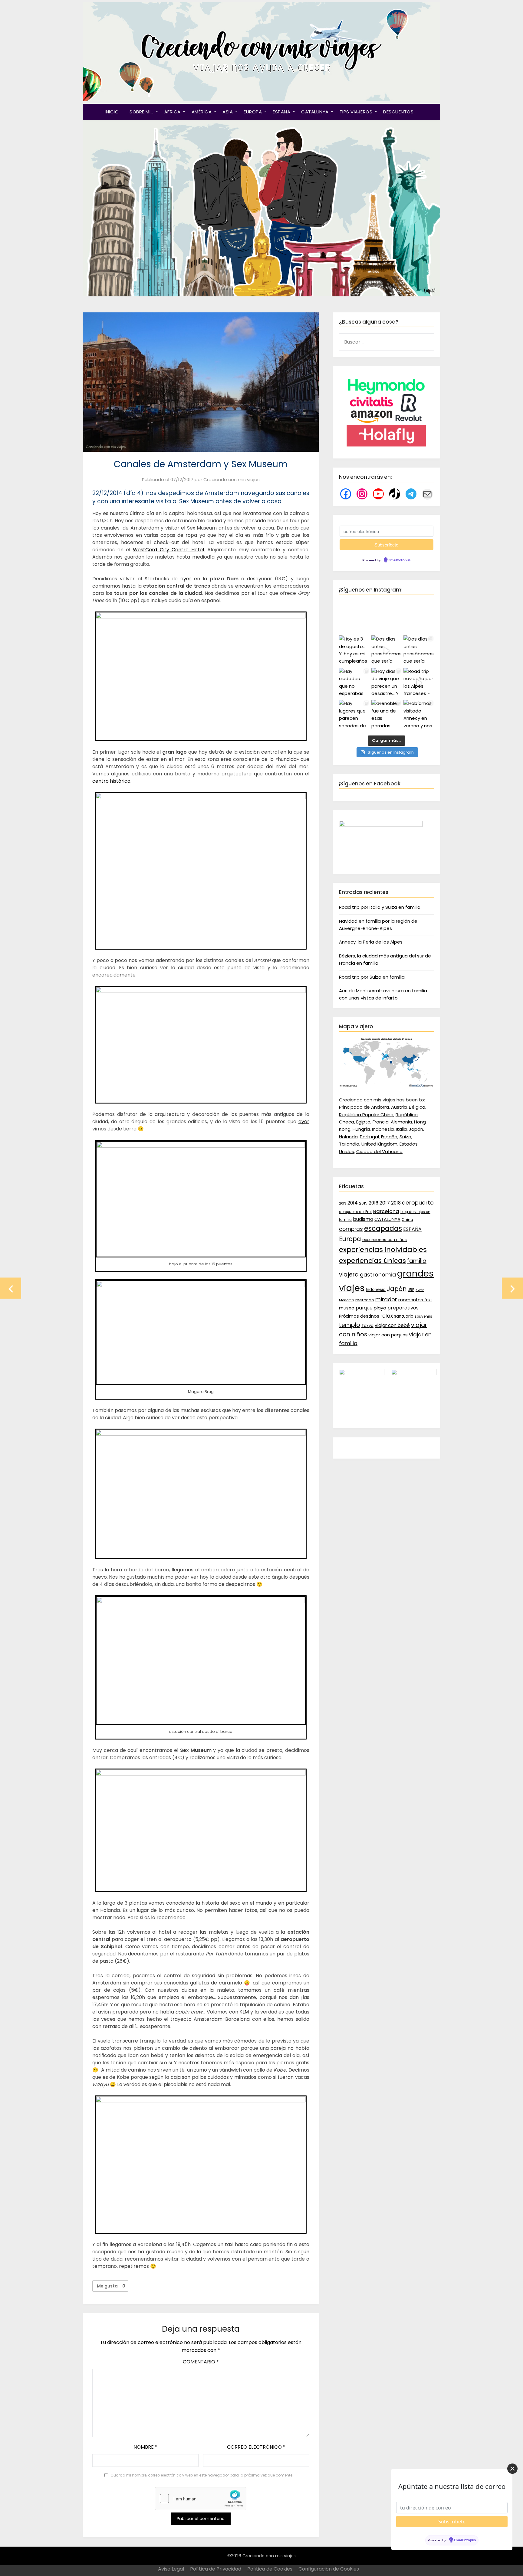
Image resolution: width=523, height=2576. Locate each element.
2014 (353, 1203)
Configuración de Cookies (329, 2569)
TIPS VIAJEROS (356, 112)
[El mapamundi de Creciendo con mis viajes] (386, 1086)
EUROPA (253, 112)
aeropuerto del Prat (355, 1212)
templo (350, 1325)
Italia (401, 1129)
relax (387, 1316)
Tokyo (367, 1326)
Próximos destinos (359, 1316)
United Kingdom (379, 1144)
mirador (386, 1299)
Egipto (363, 1122)
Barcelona (386, 1211)
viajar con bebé (392, 1325)
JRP (411, 1290)
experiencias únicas (372, 1261)
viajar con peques (388, 1335)
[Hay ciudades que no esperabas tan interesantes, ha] (354, 683)
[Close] (512, 2469)
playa (380, 1308)
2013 (343, 1203)
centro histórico (111, 781)
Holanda (348, 1137)
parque (364, 1308)
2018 (396, 1203)
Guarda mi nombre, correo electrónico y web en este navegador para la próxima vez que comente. (202, 2475)
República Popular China (366, 1115)
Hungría (361, 1129)
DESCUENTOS (398, 112)
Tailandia (349, 1144)
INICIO (112, 112)
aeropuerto (418, 1203)
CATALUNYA (315, 112)
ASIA (228, 112)
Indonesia (383, 1129)
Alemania (401, 1122)
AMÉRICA (202, 112)
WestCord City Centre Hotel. (169, 550)
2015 (363, 1203)
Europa (350, 1239)
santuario (404, 1316)
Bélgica (417, 1107)
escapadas (383, 1229)
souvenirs (423, 1316)
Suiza (405, 1137)
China (407, 1220)
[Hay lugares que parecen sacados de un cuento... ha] (354, 715)
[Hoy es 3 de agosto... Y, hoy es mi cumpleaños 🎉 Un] (354, 651)
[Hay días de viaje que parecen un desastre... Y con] (387, 683)
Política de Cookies (270, 2569)
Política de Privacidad (216, 2569)
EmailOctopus (400, 560)
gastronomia (378, 1275)
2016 (373, 1203)
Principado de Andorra (364, 1107)
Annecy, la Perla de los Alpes (371, 942)
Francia (381, 1122)
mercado (365, 1300)
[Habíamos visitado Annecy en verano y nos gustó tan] (419, 715)
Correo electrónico (256, 2447)
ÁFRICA (173, 112)
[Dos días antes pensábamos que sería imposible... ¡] (419, 651)
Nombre (145, 2447)
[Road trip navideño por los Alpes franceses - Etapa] (419, 683)
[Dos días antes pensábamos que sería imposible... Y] (387, 651)
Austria (399, 1107)
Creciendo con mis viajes (232, 479)
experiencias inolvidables (383, 1250)
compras (351, 1229)
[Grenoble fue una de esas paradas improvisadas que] (387, 715)
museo (347, 1308)
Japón (416, 1129)
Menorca (347, 1300)
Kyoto (420, 1290)
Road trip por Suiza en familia (372, 977)
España (389, 1137)
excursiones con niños (385, 1240)
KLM (244, 2012)
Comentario (201, 2362)
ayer (186, 579)
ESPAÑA (281, 112)
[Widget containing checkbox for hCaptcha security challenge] (201, 2499)
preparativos (403, 1308)
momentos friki (415, 1300)
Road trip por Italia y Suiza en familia (380, 907)
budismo (363, 1219)
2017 (385, 1203)
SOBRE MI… (141, 112)
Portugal (369, 1137)
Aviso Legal (171, 2569)
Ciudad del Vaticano (379, 1151)
